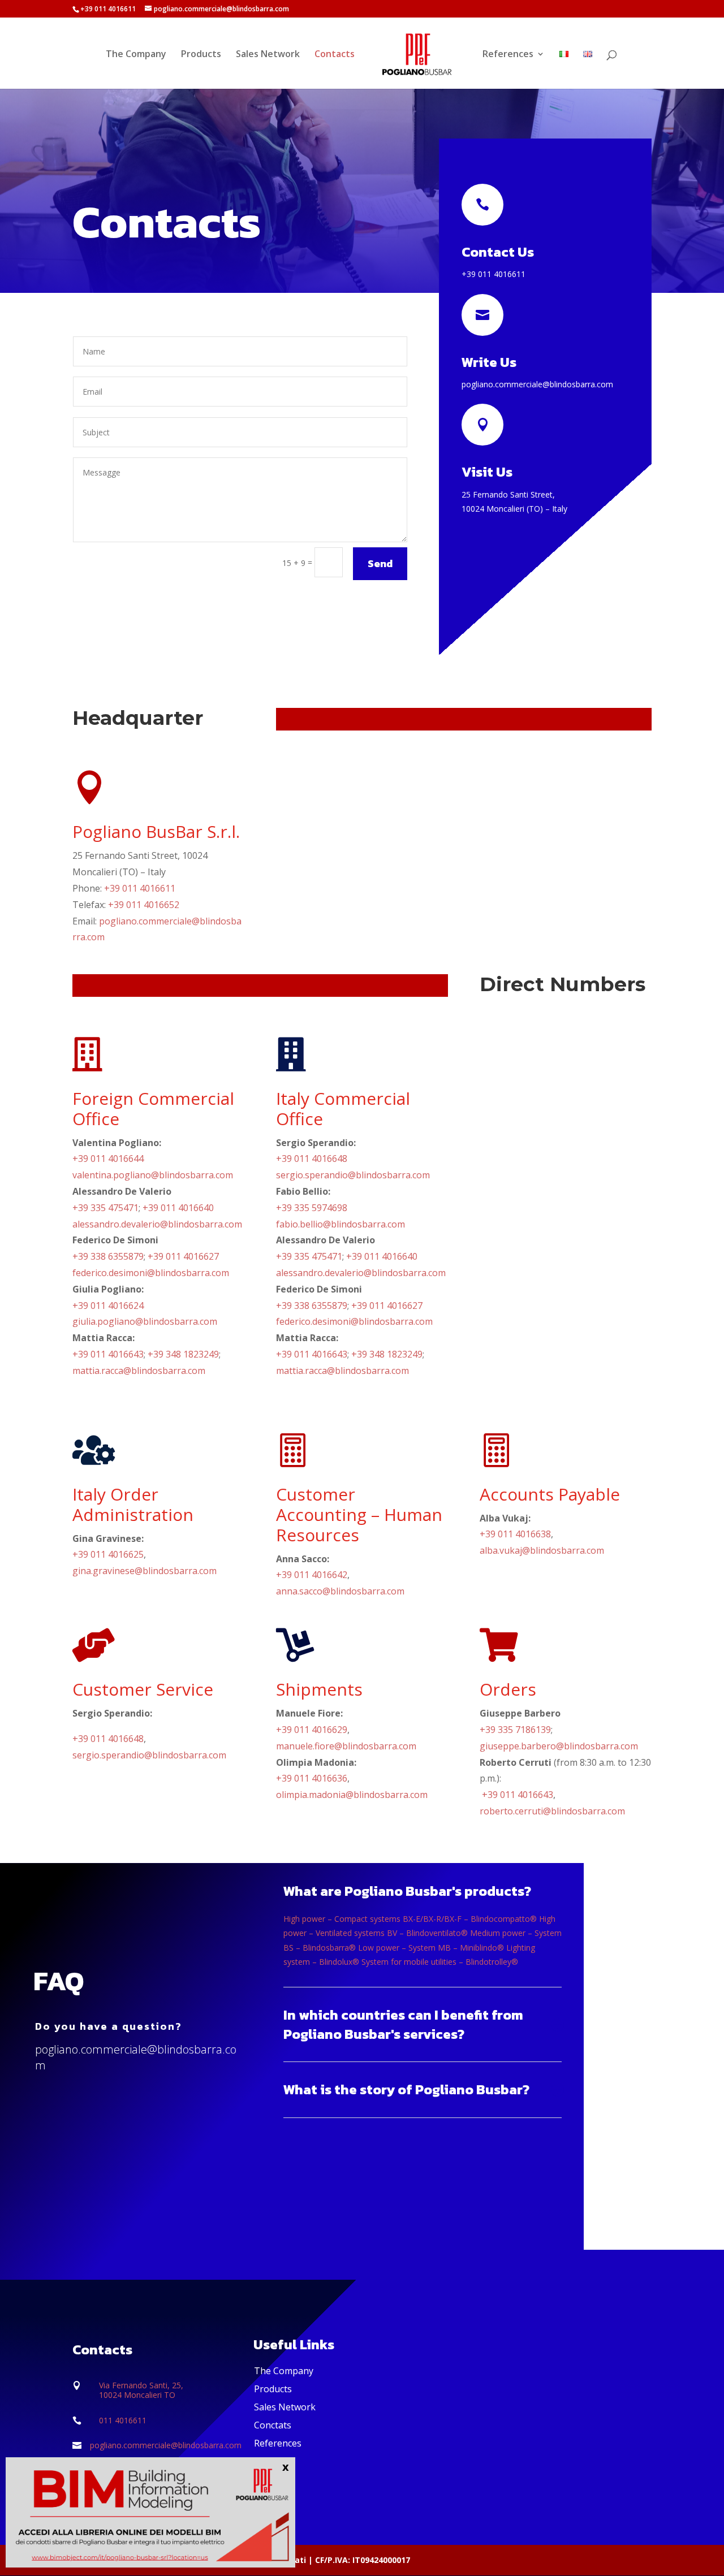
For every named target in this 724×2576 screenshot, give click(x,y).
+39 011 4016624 (108, 1306)
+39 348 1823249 (183, 1354)
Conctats (273, 2425)
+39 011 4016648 (312, 1159)
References (508, 55)
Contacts (335, 55)
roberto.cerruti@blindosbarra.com (552, 1811)
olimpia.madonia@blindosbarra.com (352, 1795)
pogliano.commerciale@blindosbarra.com (537, 384)
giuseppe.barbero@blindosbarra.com (559, 1746)
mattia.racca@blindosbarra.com (139, 1371)
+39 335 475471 (105, 1208)
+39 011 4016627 (183, 1256)
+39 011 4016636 (312, 1778)
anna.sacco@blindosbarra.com (340, 1591)
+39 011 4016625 (108, 1554)
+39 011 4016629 (312, 1730)
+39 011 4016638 (515, 1534)
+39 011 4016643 (108, 1354)
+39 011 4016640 (178, 1208)
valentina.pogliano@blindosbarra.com (153, 1175)
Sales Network (268, 55)
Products (201, 55)
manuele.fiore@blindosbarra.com (346, 1746)
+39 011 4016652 (144, 905)
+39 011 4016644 (108, 1159)
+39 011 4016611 (494, 274)
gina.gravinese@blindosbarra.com (145, 1571)
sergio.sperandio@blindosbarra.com (353, 1175)
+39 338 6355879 (108, 1256)
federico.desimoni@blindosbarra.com (151, 1273)
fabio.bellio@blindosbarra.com (341, 1224)
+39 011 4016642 (312, 1575)
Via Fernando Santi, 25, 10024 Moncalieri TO (141, 2390)
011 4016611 (123, 2420)
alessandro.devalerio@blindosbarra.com (157, 1224)
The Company (136, 55)
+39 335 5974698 (312, 1208)
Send (380, 563)
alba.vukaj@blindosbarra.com (542, 1550)
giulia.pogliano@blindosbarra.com (145, 1321)
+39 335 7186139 (515, 1730)
